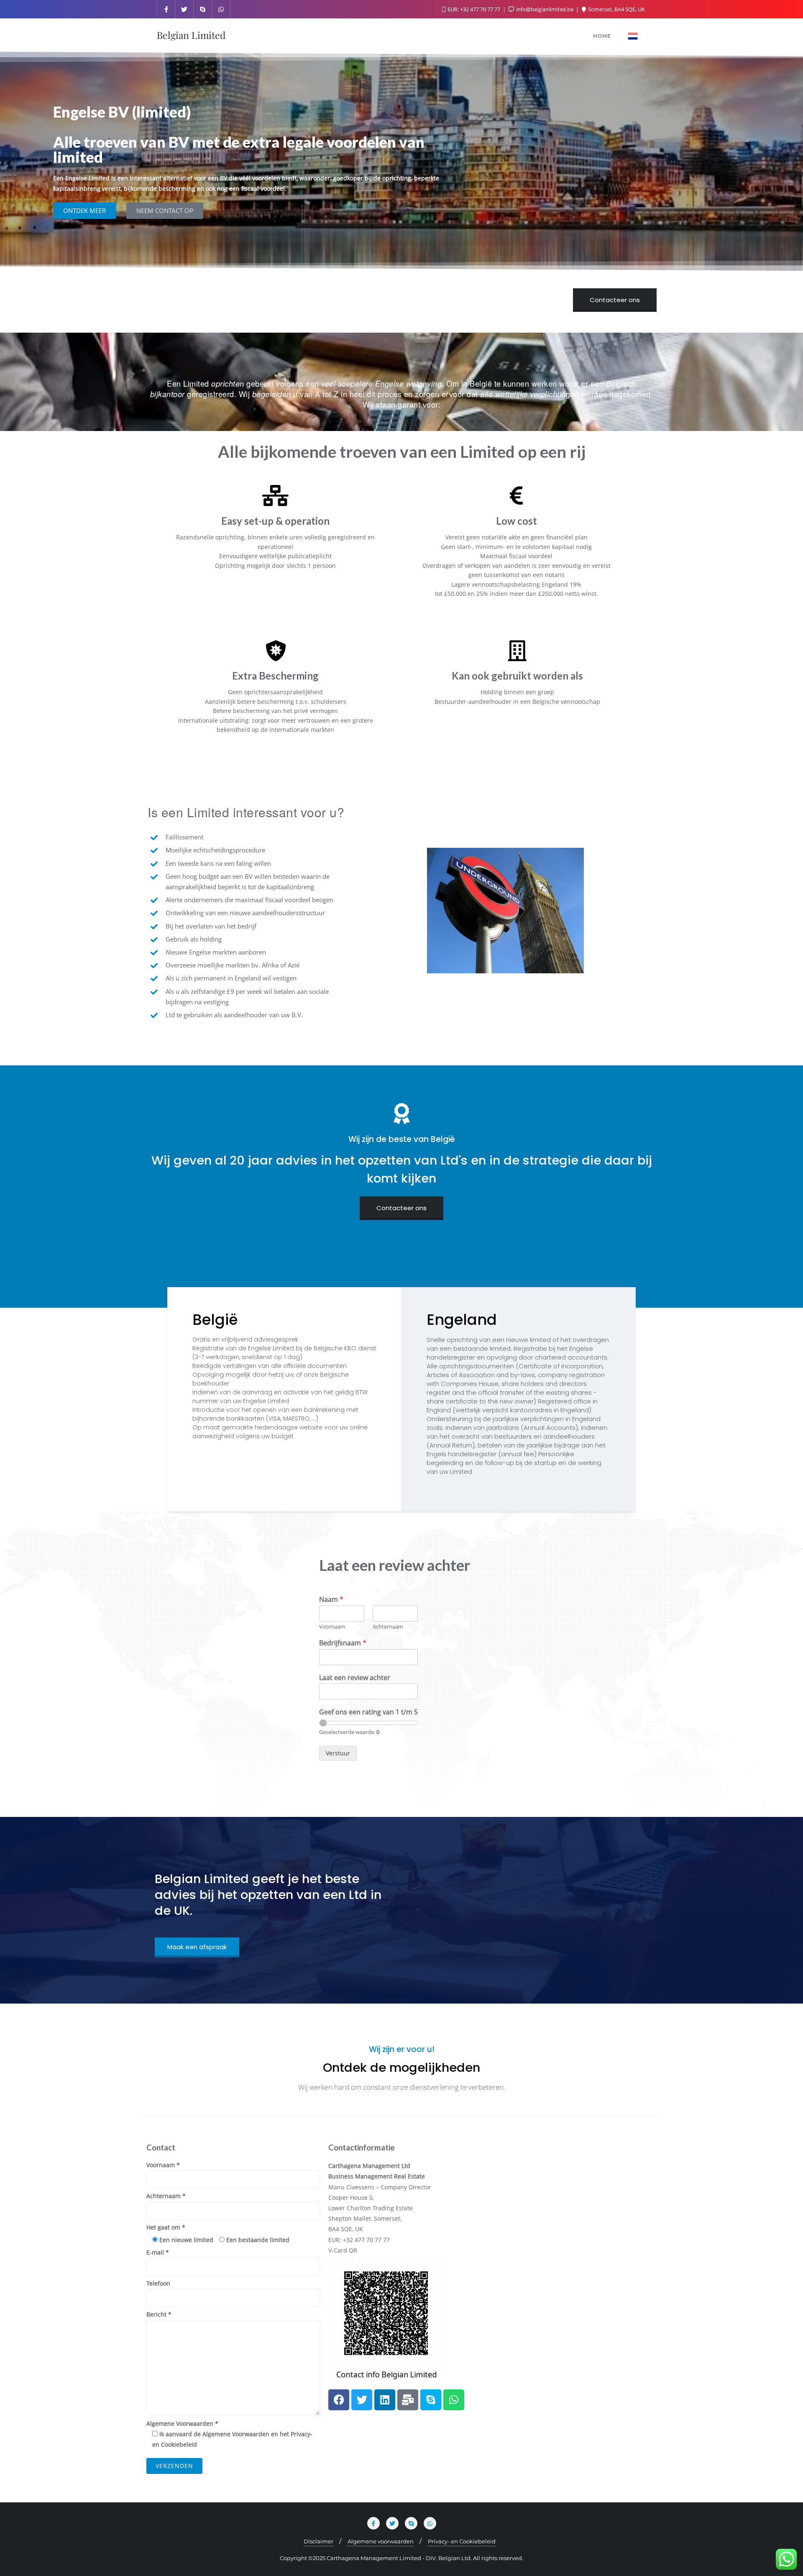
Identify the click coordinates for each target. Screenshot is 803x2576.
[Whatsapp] (454, 2400)
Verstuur (338, 1753)
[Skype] (431, 2400)
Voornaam (332, 1627)
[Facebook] (339, 2400)
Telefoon (158, 2283)
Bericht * (159, 2314)
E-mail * (158, 2252)
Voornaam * (163, 2165)
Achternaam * (166, 2196)
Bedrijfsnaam (343, 1643)
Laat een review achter (355, 1678)
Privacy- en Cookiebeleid (462, 2541)
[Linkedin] (385, 2400)
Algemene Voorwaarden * (229, 2434)
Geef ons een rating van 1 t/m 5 (368, 1712)
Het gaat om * (166, 2227)
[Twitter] (362, 2400)
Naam (331, 1600)
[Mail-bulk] (408, 2400)
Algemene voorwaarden (381, 2541)
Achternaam (388, 1627)
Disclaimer (318, 2541)
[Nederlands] (633, 35)
